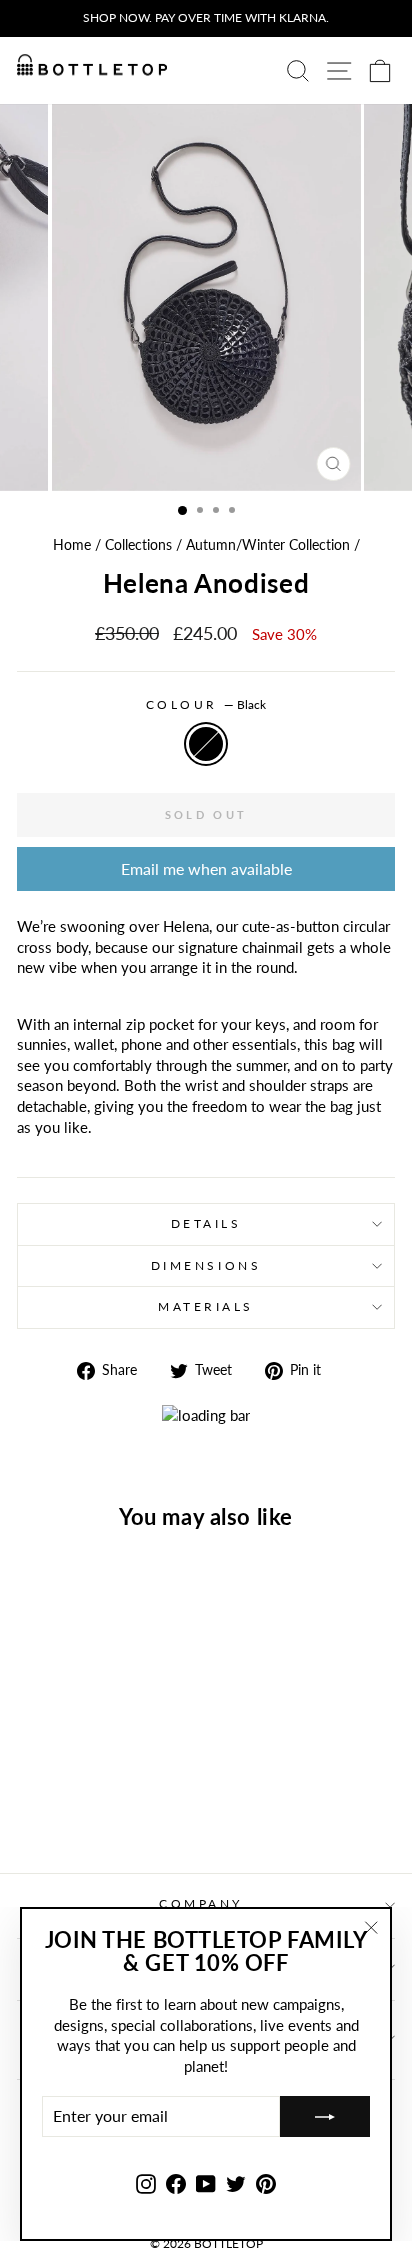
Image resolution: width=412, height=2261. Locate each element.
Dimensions (206, 1265)
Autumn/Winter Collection (268, 545)
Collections (138, 545)
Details (206, 1223)
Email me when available (206, 868)
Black (206, 744)
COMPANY (201, 1903)
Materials (206, 1306)
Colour (206, 704)
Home (72, 545)
